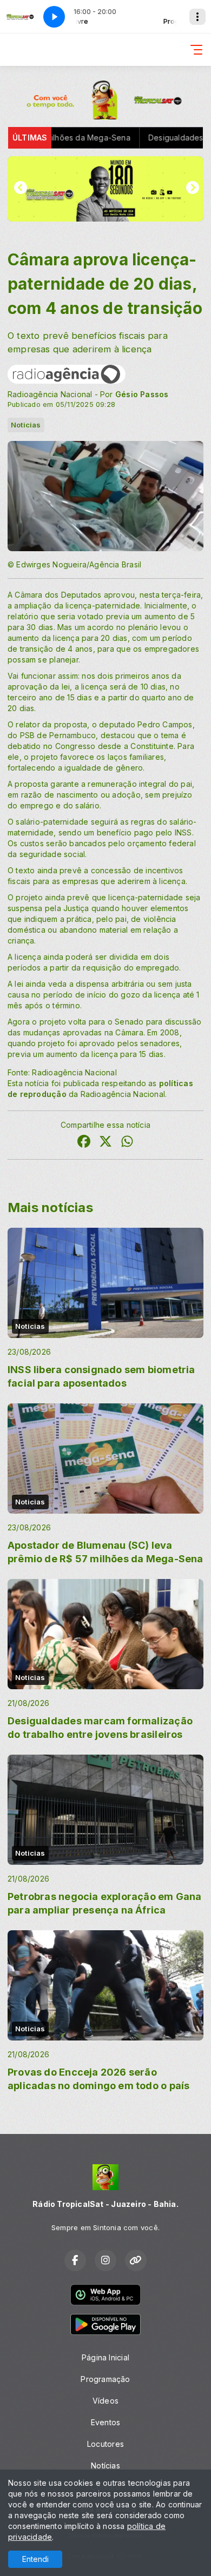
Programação (105, 2379)
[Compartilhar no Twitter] (105, 1143)
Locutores (105, 2444)
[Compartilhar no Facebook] (84, 1143)
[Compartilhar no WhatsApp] (127, 1143)
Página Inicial (105, 2357)
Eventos (105, 2422)
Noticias (26, 425)
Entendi (35, 2559)
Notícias (105, 2465)
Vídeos (105, 2401)
